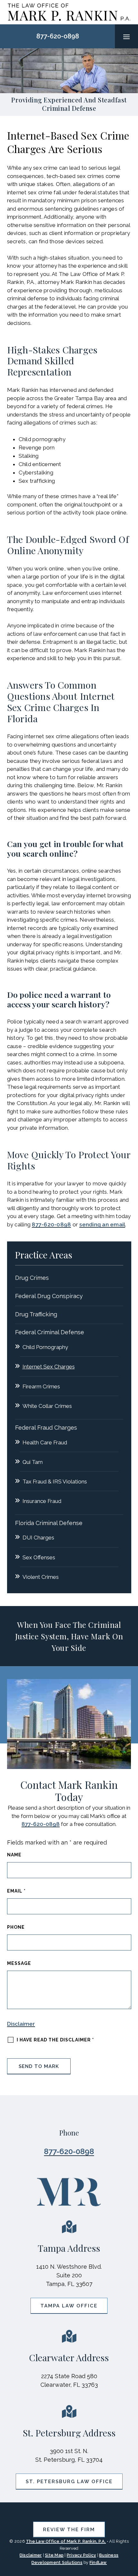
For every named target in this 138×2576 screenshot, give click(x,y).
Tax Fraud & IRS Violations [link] (55, 1482)
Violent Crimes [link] (41, 1577)
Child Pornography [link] (45, 1347)
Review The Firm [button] (69, 2530)
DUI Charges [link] (38, 1538)
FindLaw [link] (98, 2562)
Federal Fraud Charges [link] (46, 1428)
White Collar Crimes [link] (47, 1406)
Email (16, 1891)
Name (14, 1855)
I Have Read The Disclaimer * (55, 2040)
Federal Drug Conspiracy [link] (49, 1296)
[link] (69, 12)
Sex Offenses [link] (39, 1557)
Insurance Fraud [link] (42, 1501)
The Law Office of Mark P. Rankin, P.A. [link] (66, 2541)
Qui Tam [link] (33, 1462)
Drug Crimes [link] (32, 1278)
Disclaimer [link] (31, 2555)
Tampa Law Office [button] (69, 2306)
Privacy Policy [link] (82, 2555)
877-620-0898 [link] (58, 36)
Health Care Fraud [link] (45, 1442)
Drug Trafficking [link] (36, 1314)
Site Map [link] (54, 2555)
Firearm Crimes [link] (41, 1386)
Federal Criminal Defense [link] (50, 1332)
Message (19, 1963)
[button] (126, 36)
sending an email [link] (102, 1224)
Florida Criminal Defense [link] (49, 1523)
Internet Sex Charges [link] (49, 1367)
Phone (16, 1927)
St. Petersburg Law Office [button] (69, 2482)
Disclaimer (21, 2024)
